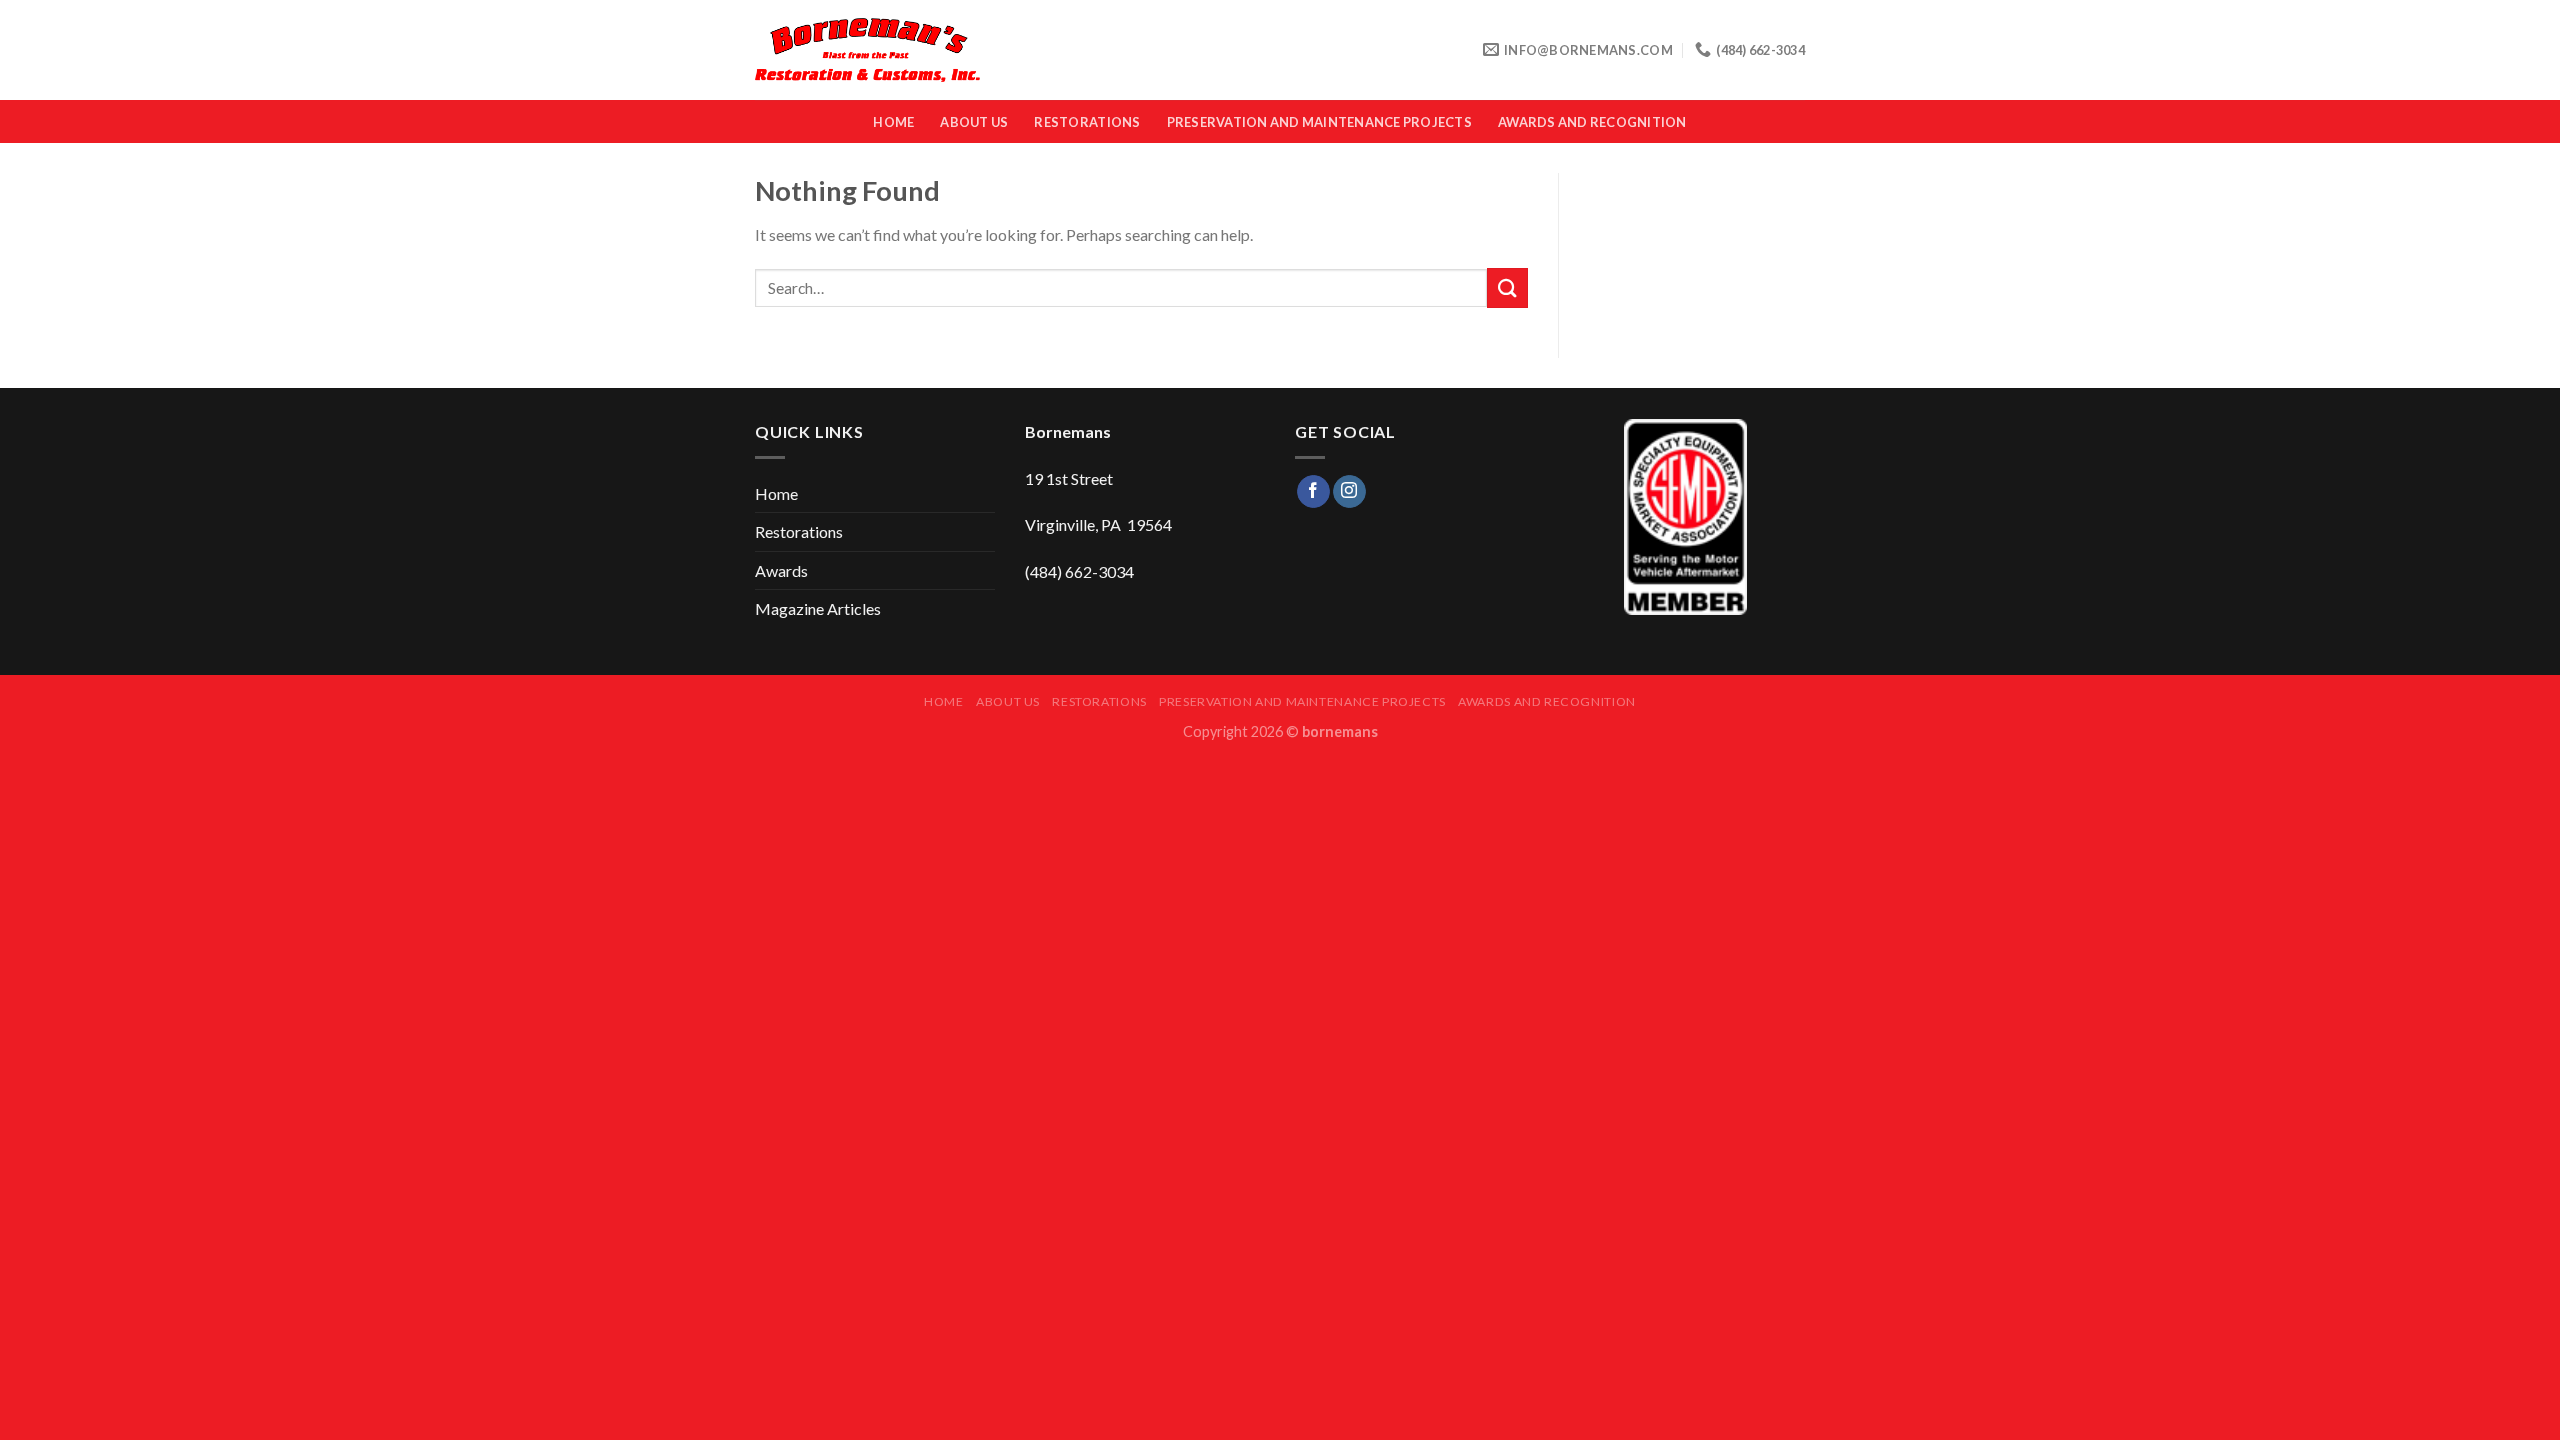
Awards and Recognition (1592, 122)
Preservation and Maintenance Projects (1319, 122)
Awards (781, 570)
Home (893, 122)
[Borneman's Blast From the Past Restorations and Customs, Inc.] (867, 50)
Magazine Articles (818, 608)
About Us (974, 122)
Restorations (1087, 122)
